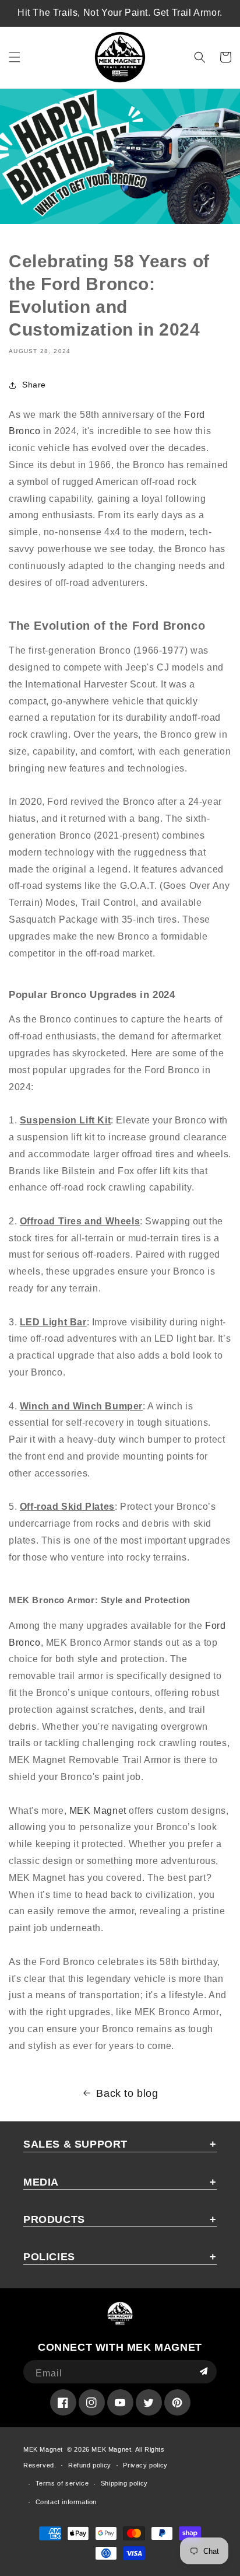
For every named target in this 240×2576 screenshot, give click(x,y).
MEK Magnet (98, 1811)
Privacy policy (145, 2465)
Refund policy (90, 2465)
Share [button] (34, 385)
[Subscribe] (203, 2372)
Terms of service (62, 2483)
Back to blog (127, 2093)
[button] (15, 57)
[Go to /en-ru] (120, 57)
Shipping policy (124, 2483)
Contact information (66, 2502)
